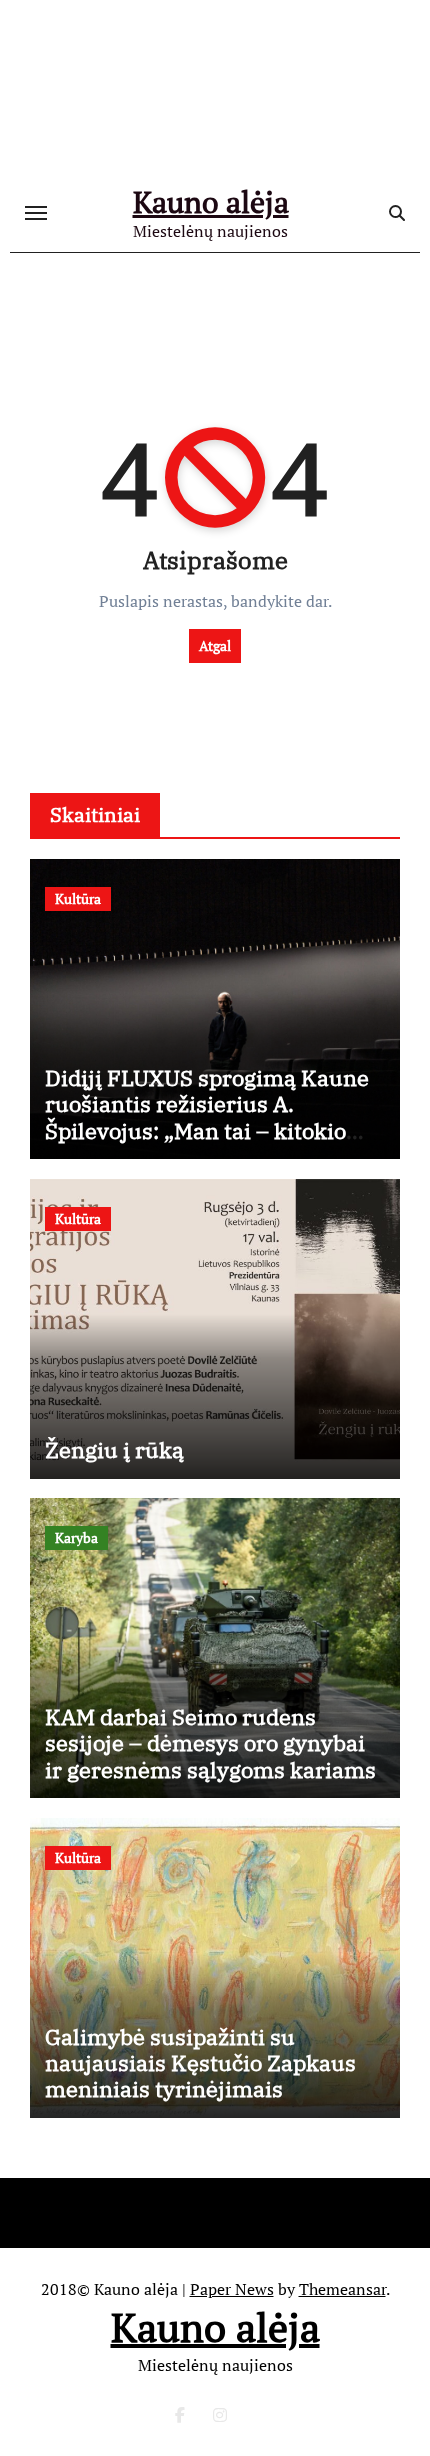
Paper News (232, 2289)
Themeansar (342, 2289)
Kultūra (78, 898)
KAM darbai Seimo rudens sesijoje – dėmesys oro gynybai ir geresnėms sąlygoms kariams (210, 1743)
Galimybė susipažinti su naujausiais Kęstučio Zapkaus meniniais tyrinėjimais (200, 2063)
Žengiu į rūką (114, 1449)
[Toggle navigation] (36, 213)
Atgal (215, 645)
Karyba (76, 1537)
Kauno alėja (211, 202)
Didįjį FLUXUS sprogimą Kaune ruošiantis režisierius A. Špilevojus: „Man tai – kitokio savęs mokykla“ (207, 1117)
